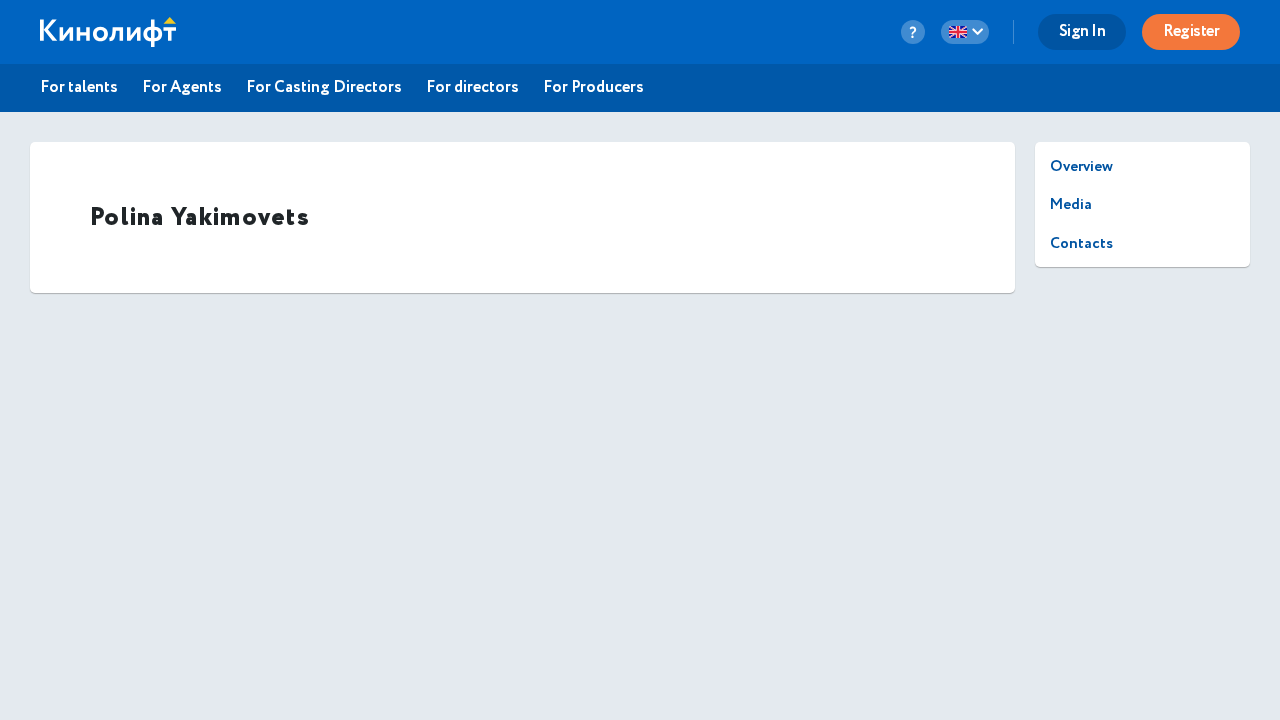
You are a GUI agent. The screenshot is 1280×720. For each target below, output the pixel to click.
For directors (472, 88)
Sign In (1082, 31)
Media (1071, 204)
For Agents (182, 88)
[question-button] (913, 32)
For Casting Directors (324, 88)
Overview (1081, 166)
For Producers (593, 88)
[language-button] (965, 32)
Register (1191, 31)
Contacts (1081, 243)
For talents (79, 88)
